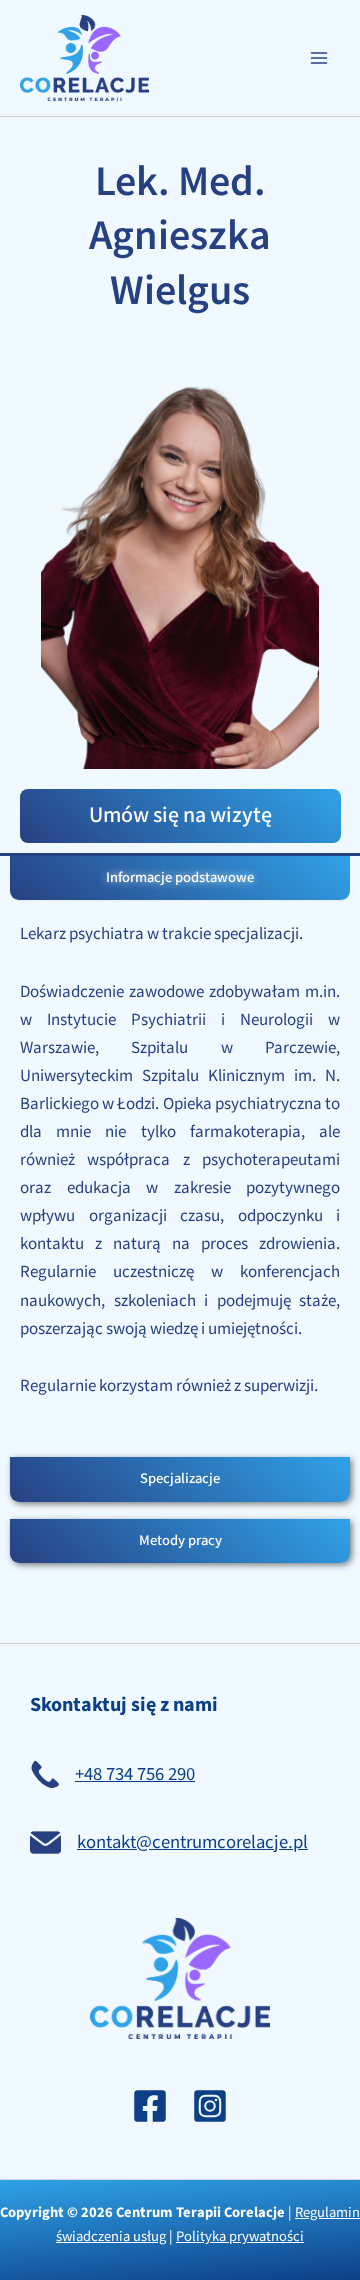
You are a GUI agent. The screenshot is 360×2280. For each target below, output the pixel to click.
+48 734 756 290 (135, 1774)
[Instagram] (210, 2106)
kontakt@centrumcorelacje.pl (192, 1842)
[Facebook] (150, 2106)
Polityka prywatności (240, 2236)
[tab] (180, 878)
